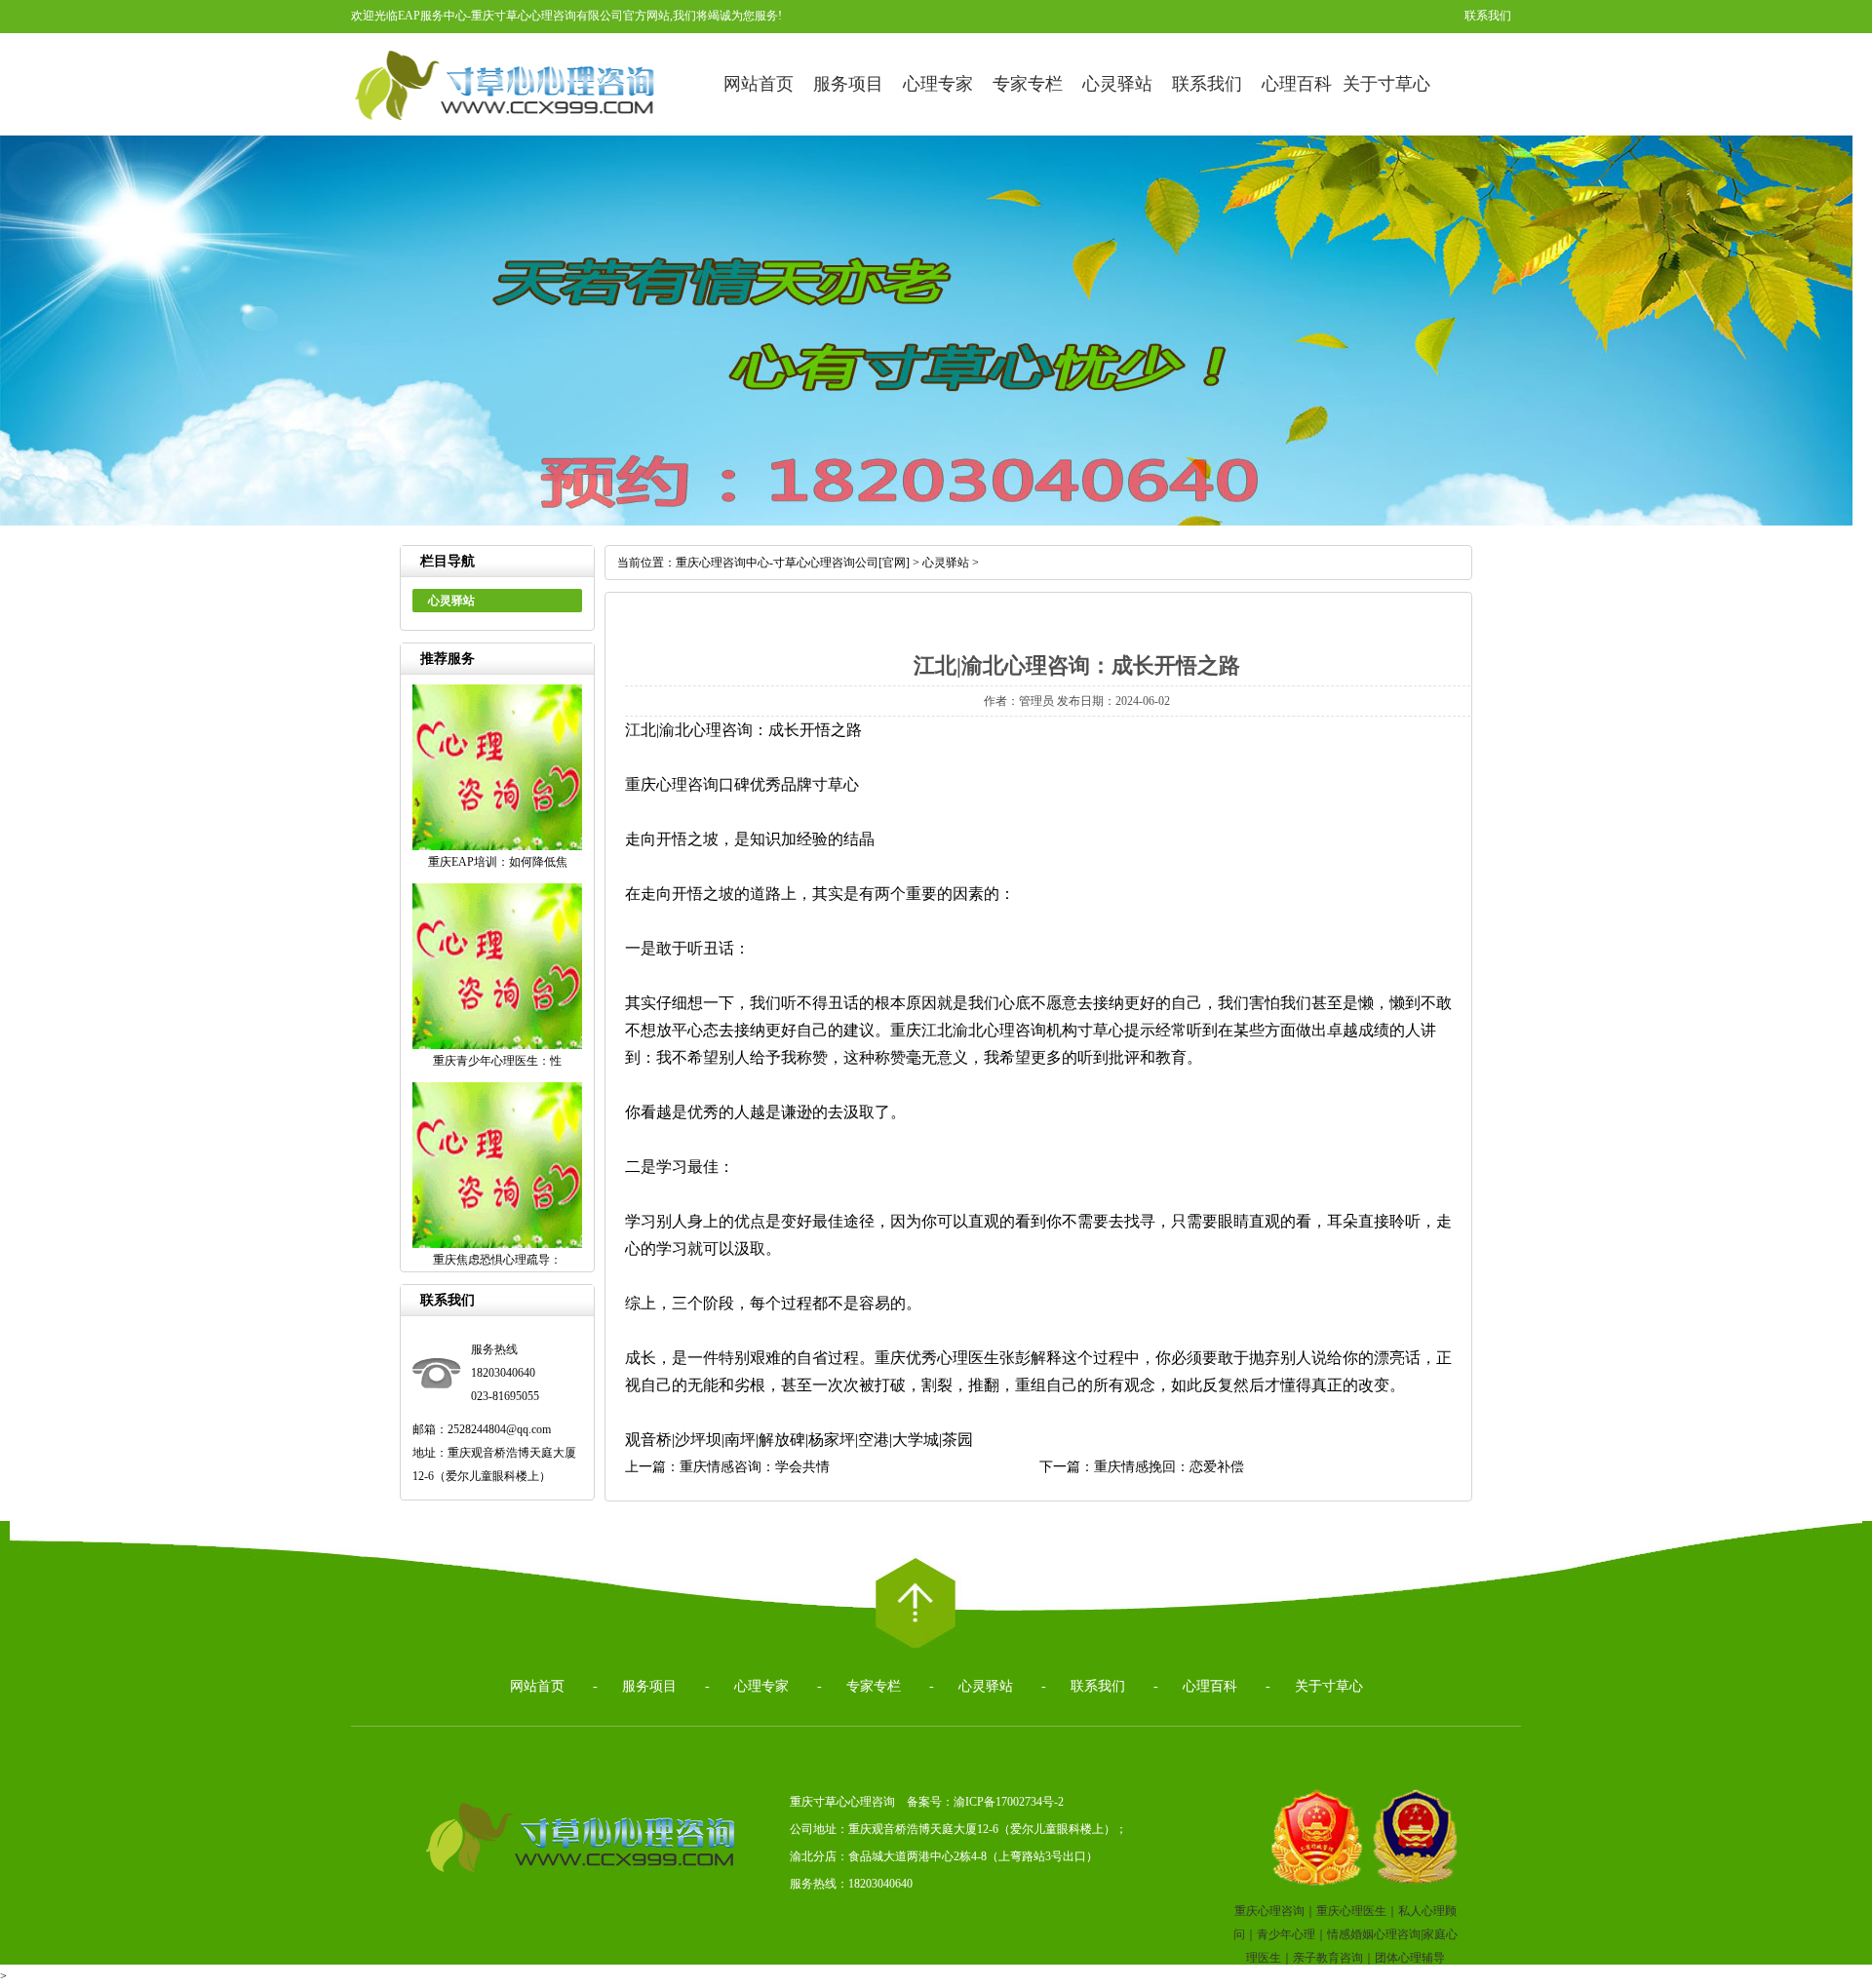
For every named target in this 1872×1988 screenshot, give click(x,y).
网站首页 (759, 84)
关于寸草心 (1386, 84)
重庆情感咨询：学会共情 (755, 1467)
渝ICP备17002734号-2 (1009, 1802)
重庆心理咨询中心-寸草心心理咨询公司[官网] (793, 563)
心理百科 (1297, 84)
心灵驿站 (1117, 84)
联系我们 (1488, 16)
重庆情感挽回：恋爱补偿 (1169, 1467)
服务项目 (848, 84)
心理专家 (938, 84)
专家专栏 (1028, 84)
